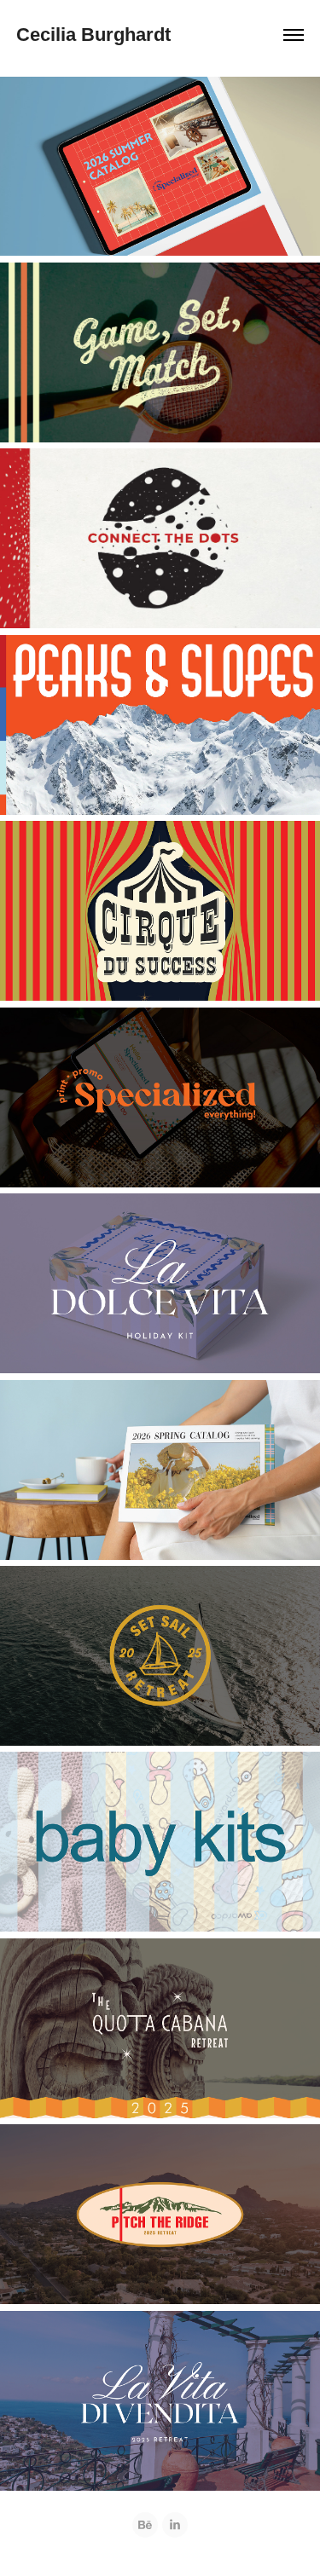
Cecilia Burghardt (93, 35)
